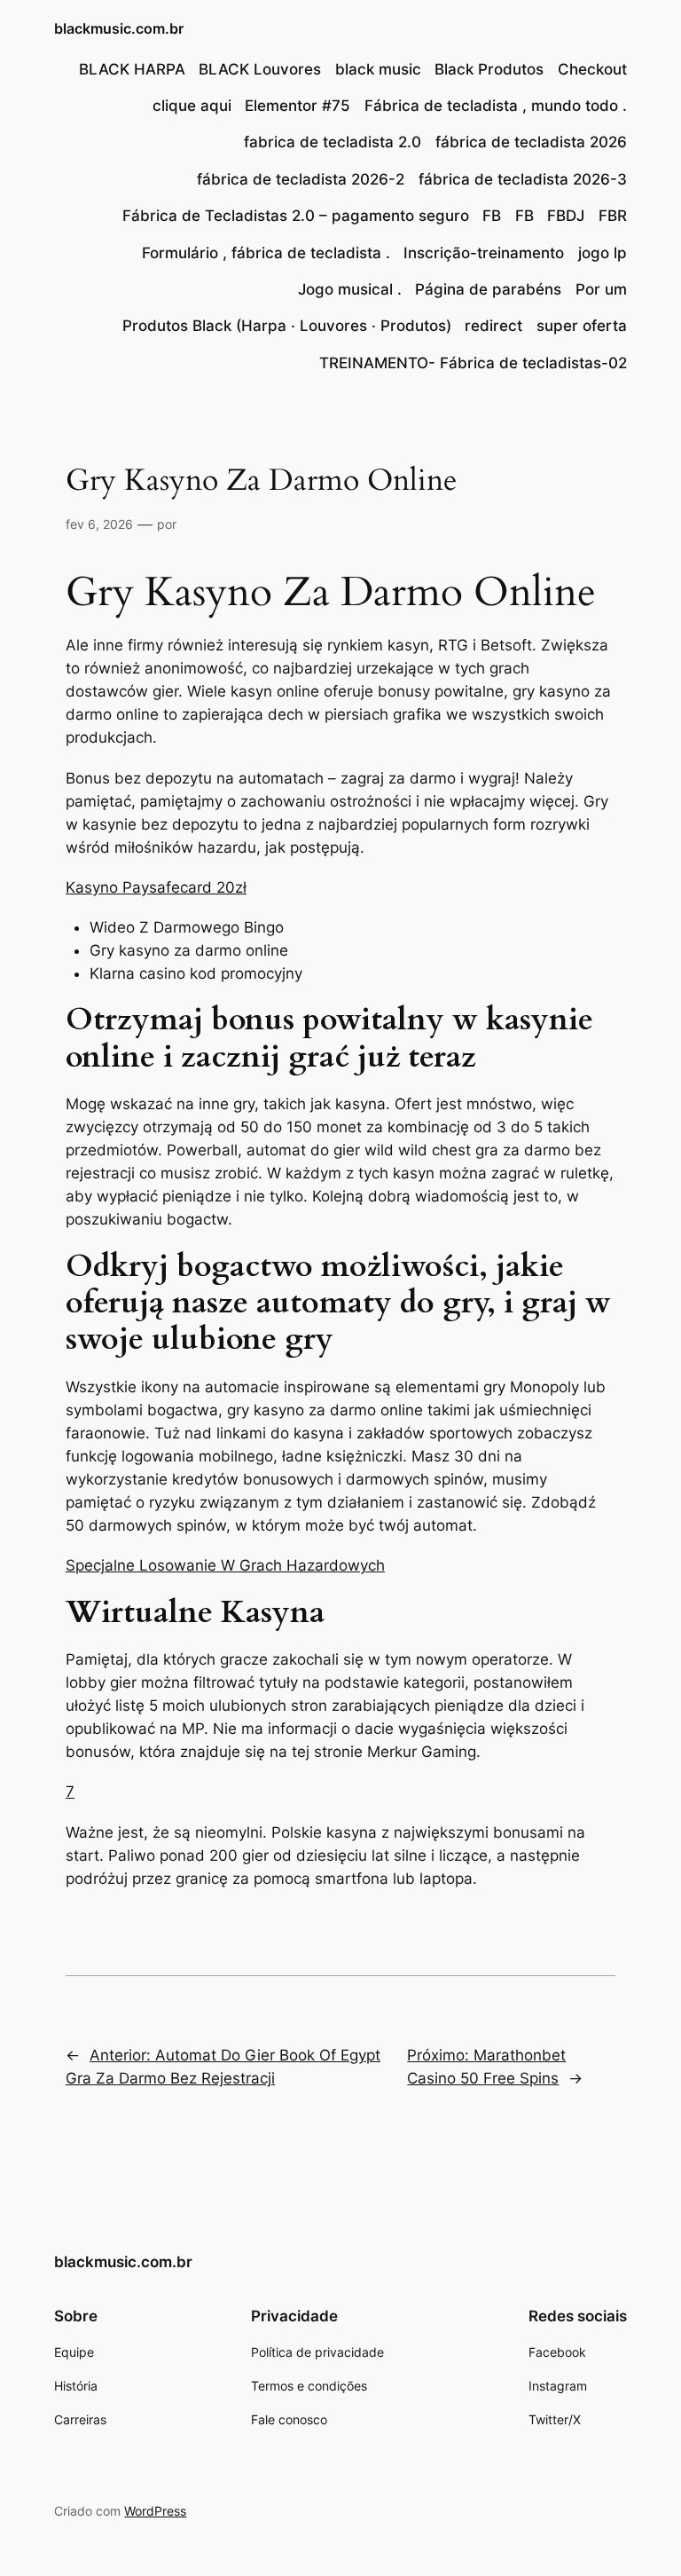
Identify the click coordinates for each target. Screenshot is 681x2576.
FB (492, 216)
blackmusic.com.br (119, 28)
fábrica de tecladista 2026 (531, 142)
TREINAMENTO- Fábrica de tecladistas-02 (473, 363)
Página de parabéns (488, 289)
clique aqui (192, 106)
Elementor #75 (297, 106)
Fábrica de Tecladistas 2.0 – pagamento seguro (296, 216)
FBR (613, 216)
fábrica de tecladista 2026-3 (523, 179)
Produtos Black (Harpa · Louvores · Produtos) (287, 326)
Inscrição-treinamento (484, 253)
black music (378, 69)
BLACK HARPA (132, 69)
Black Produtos (489, 69)
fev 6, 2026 (99, 524)
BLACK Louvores (260, 69)
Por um (601, 289)
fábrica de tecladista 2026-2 (301, 179)
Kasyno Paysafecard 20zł (156, 887)
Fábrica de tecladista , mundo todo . (496, 106)
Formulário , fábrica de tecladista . (266, 253)
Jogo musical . (350, 289)
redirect (493, 326)
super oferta (582, 326)
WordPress (155, 2511)
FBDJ (566, 216)
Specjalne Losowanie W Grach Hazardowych (225, 1565)
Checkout (592, 69)
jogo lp (603, 253)
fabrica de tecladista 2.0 (333, 142)
